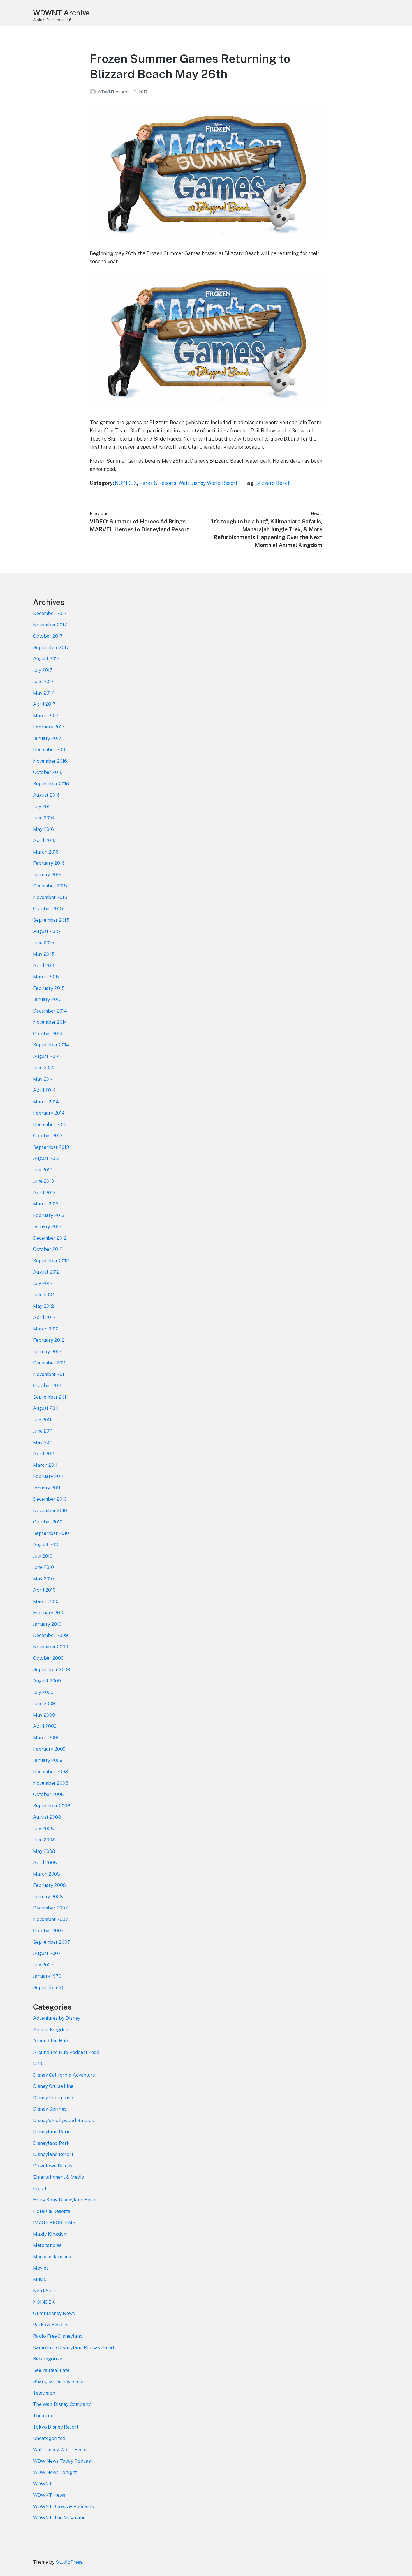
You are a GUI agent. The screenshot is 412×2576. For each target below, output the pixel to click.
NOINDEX (126, 483)
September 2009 (52, 1669)
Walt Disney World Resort (208, 483)
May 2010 (43, 1579)
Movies (41, 2268)
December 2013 (50, 1124)
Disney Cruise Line (53, 2086)
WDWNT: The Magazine (59, 2518)
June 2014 (44, 1067)
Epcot (40, 2188)
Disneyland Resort (53, 2154)
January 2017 (47, 738)
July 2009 (43, 1692)
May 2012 (43, 1306)
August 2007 (47, 1953)
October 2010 (48, 1522)
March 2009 (46, 1738)
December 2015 (50, 886)
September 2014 (51, 1045)
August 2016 (46, 795)
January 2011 (47, 1488)
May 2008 (44, 1851)
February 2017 (49, 727)
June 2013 (43, 1181)
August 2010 (46, 1544)
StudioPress (69, 2562)
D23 (38, 2063)
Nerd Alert (45, 2291)
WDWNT (107, 92)
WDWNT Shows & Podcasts (63, 2506)
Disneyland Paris (52, 2132)
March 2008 (47, 1874)
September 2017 (51, 647)
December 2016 (50, 749)
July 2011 (42, 1420)
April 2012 (44, 1317)
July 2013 (43, 1170)
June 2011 (43, 1431)
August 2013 (46, 1158)
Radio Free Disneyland (58, 2336)
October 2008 (48, 1794)
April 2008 (45, 1862)
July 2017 (43, 670)
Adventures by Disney (57, 2018)
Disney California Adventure (64, 2075)
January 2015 (47, 999)
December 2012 (50, 1238)
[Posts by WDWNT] (94, 92)
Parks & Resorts (158, 483)
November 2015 (50, 897)
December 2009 (50, 1635)
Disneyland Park (51, 2143)
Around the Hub (51, 2041)
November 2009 (51, 1647)
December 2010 (50, 1499)
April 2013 (44, 1193)
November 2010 (50, 1510)
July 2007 (43, 1965)
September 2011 (50, 1397)
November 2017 (50, 625)
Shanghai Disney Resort (60, 2381)
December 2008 (51, 1772)
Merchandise (47, 2245)
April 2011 (44, 1454)
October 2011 (47, 1385)
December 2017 (50, 613)
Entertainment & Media (59, 2177)
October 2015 (48, 908)
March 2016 (46, 852)
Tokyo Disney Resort (56, 2427)
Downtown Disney (53, 2166)
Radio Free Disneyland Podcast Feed (73, 2347)
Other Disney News (54, 2313)
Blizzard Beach (273, 483)
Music (40, 2279)
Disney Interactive (53, 2098)
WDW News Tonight (55, 2472)
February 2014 (49, 1113)
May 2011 (43, 1442)
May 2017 (43, 693)
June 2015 (44, 943)
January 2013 (47, 1226)
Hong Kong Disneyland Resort (66, 2200)
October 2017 (48, 636)
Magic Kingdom (50, 2234)
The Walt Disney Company (62, 2404)
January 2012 (47, 1352)
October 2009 (48, 1658)
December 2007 (50, 1908)
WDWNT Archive (61, 13)
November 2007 (51, 1919)
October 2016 (48, 772)
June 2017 (43, 681)
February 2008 (49, 1885)
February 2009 (49, 1749)
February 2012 (49, 1340)
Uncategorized (49, 2438)
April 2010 (44, 1590)
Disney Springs (50, 2109)
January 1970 (47, 1976)
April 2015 (44, 965)
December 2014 (50, 1011)
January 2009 (48, 1760)
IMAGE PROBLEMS (54, 2222)
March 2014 (46, 1102)
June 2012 (43, 1295)
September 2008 (52, 1806)
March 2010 (46, 1601)
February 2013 (49, 1215)
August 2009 (47, 1681)
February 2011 (48, 1476)
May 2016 (43, 829)
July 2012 (43, 1283)
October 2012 (48, 1249)
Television (44, 2393)
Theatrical (45, 2416)
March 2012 (46, 1329)
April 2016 (44, 840)
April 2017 (44, 704)
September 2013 (51, 1147)
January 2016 (47, 875)
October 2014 (48, 1034)
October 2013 (48, 1136)
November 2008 (51, 1783)
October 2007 (48, 1931)
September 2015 (51, 920)
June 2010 (43, 1567)
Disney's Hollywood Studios (63, 2120)
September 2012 (51, 1261)
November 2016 (50, 761)
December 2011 (49, 1363)
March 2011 (45, 1465)
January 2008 (48, 1897)
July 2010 (43, 1556)
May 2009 (44, 1715)
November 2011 (49, 1374)
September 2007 (52, 1942)
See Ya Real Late (51, 2370)
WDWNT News (49, 2495)
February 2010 (49, 1613)
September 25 (49, 1987)
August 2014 (47, 1056)
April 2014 (44, 1090)
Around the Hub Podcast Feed (66, 2052)
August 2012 (46, 1272)
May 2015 (44, 954)
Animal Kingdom (51, 2030)
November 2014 (50, 1022)
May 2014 (44, 1079)
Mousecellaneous (52, 2257)
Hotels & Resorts (52, 2211)
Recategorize (48, 2359)
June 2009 (44, 1703)
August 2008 (47, 1817)
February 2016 (49, 863)
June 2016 (43, 818)
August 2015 (47, 931)
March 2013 (46, 1204)
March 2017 (46, 716)
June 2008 (44, 1840)
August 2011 (46, 1408)
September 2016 (51, 784)
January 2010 (47, 1624)
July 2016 (43, 806)
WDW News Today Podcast (63, 2461)
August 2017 (46, 659)
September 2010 (51, 1533)
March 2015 (46, 977)
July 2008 (43, 1828)
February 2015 (49, 988)
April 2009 (45, 1726)
